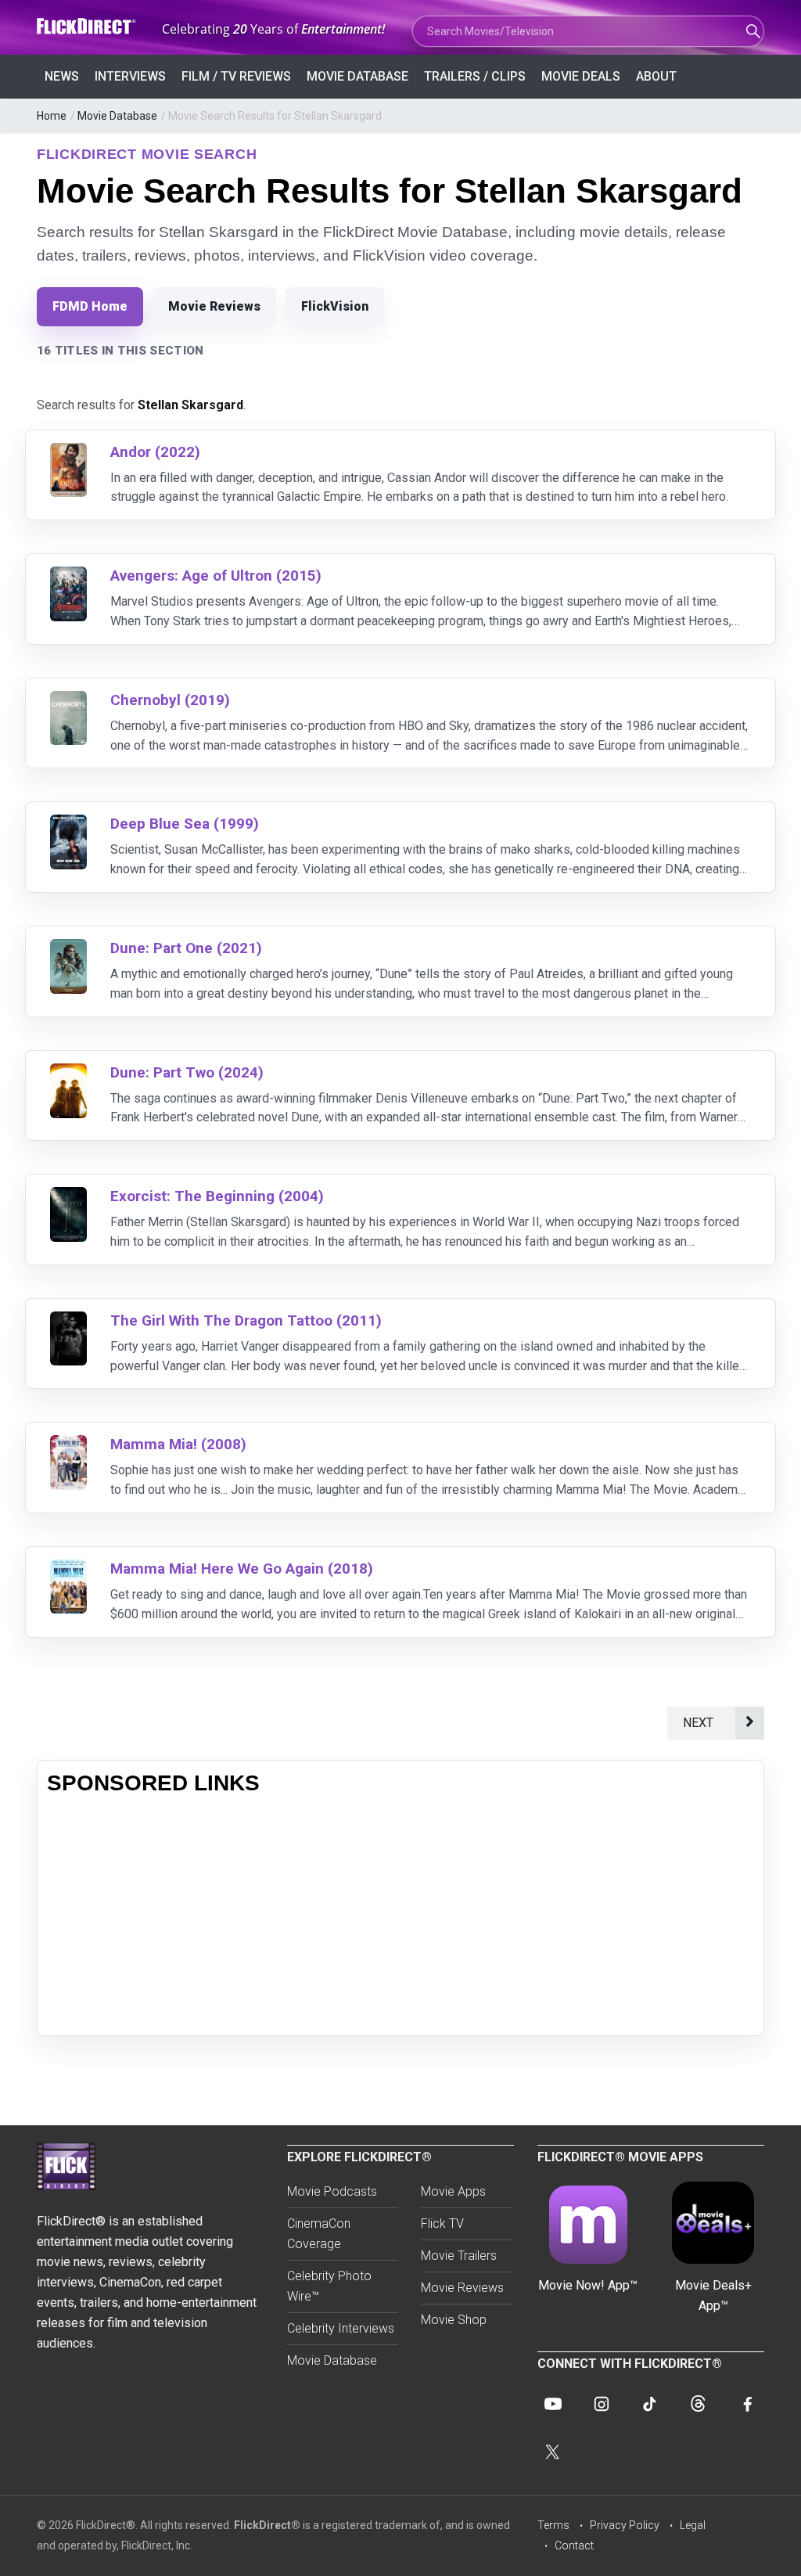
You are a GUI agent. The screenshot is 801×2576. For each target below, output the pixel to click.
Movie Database (357, 76)
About (656, 76)
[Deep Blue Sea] (68, 824)
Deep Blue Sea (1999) (185, 824)
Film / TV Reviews (236, 76)
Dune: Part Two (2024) (187, 1072)
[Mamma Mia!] (68, 1445)
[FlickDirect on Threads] (699, 2404)
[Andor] (68, 453)
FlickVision (335, 306)
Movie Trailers (459, 2256)
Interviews (130, 76)
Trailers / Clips (475, 76)
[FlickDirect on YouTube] (553, 2404)
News (62, 76)
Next (701, 1723)
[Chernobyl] (68, 701)
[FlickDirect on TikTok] (650, 2404)
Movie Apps (453, 2191)
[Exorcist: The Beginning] (68, 1197)
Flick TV (442, 2223)
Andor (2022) (155, 452)
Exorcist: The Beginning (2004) (217, 1196)
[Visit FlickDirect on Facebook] (747, 2404)
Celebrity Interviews (341, 2328)
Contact (574, 2545)
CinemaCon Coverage (319, 2234)
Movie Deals (581, 76)
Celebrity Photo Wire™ (329, 2286)
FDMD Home (90, 306)
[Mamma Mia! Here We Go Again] (68, 1569)
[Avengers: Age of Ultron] (68, 576)
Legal (693, 2525)
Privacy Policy (625, 2525)
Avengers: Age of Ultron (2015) (216, 576)
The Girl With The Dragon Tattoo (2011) (246, 1320)
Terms (553, 2525)
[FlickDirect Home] (88, 26)
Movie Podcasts (332, 2191)
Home (52, 116)
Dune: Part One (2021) (186, 948)
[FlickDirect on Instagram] (602, 2404)
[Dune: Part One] (68, 949)
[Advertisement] (400, 1916)
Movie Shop (454, 2320)
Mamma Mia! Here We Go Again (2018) (242, 1569)
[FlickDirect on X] (553, 2452)
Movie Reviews (214, 306)
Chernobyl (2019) (170, 700)
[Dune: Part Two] (68, 1073)
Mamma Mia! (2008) (178, 1444)
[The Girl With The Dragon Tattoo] (68, 1321)
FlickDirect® (267, 2525)
